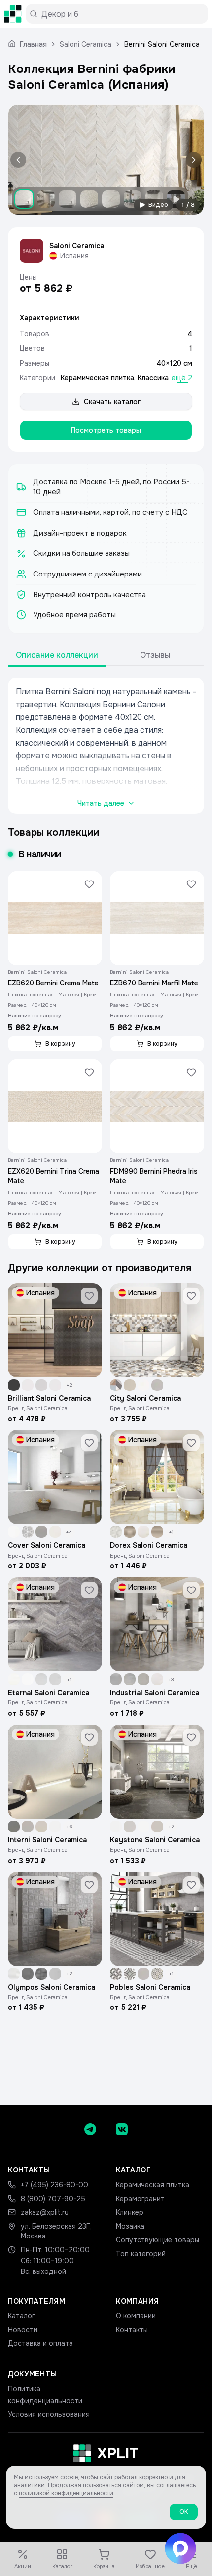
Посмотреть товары (106, 430)
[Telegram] (90, 2129)
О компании (136, 2316)
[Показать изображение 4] (89, 199)
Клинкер (130, 2212)
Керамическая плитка (97, 378)
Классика (153, 378)
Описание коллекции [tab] (57, 655)
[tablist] (106, 656)
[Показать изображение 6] (133, 199)
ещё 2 (182, 378)
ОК (184, 2512)
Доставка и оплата (40, 2343)
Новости (23, 2330)
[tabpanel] (106, 746)
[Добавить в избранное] (89, 884)
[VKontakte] (122, 2129)
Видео (158, 205)
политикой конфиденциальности (66, 2493)
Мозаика (130, 2226)
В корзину (60, 1044)
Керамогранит (140, 2199)
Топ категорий (141, 2254)
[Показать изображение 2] (46, 199)
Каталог (21, 2316)
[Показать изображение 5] (111, 199)
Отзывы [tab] (155, 655)
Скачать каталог (112, 402)
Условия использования (49, 2414)
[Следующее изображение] (192, 160)
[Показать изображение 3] (68, 199)
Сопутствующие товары (158, 2240)
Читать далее (101, 803)
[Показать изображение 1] (24, 199)
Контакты (132, 2330)
